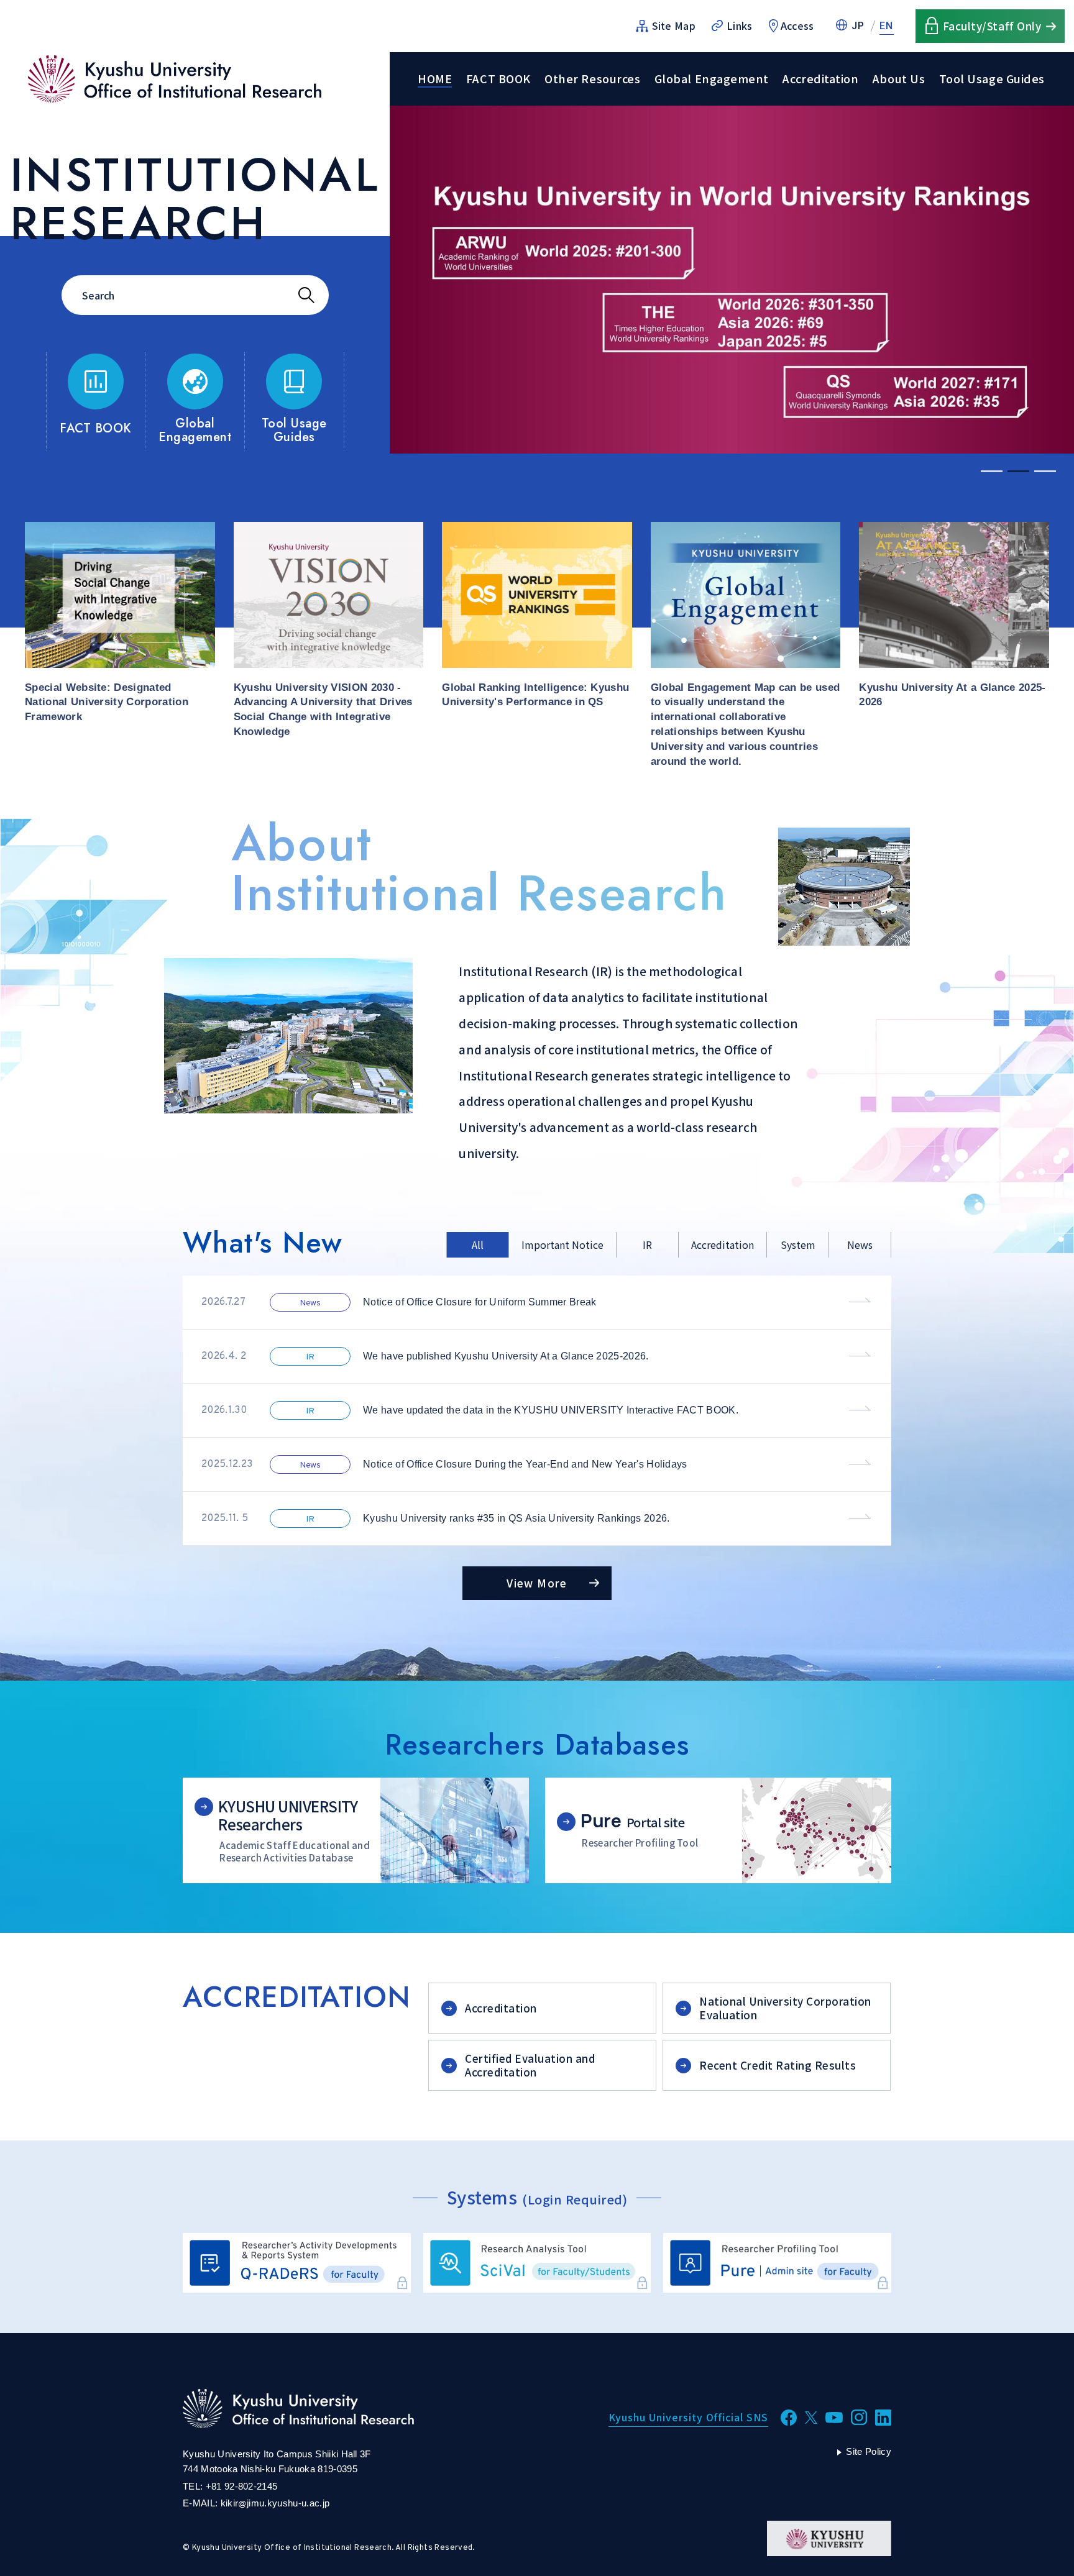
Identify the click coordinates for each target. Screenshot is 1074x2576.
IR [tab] (647, 1245)
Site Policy (869, 2451)
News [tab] (860, 1245)
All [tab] (478, 1245)
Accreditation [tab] (723, 1245)
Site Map (674, 25)
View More (537, 1583)
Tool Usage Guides (992, 79)
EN (887, 26)
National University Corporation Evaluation (785, 2008)
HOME (435, 79)
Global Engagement (712, 79)
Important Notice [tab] (562, 1245)
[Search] (306, 295)
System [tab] (798, 1245)
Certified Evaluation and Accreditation (530, 2065)
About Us (899, 79)
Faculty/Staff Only (992, 26)
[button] (992, 471)
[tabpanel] (537, 1411)
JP (858, 26)
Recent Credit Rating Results (778, 2065)
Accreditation (820, 79)
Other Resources (592, 79)
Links (740, 25)
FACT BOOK (498, 79)
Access (797, 25)
